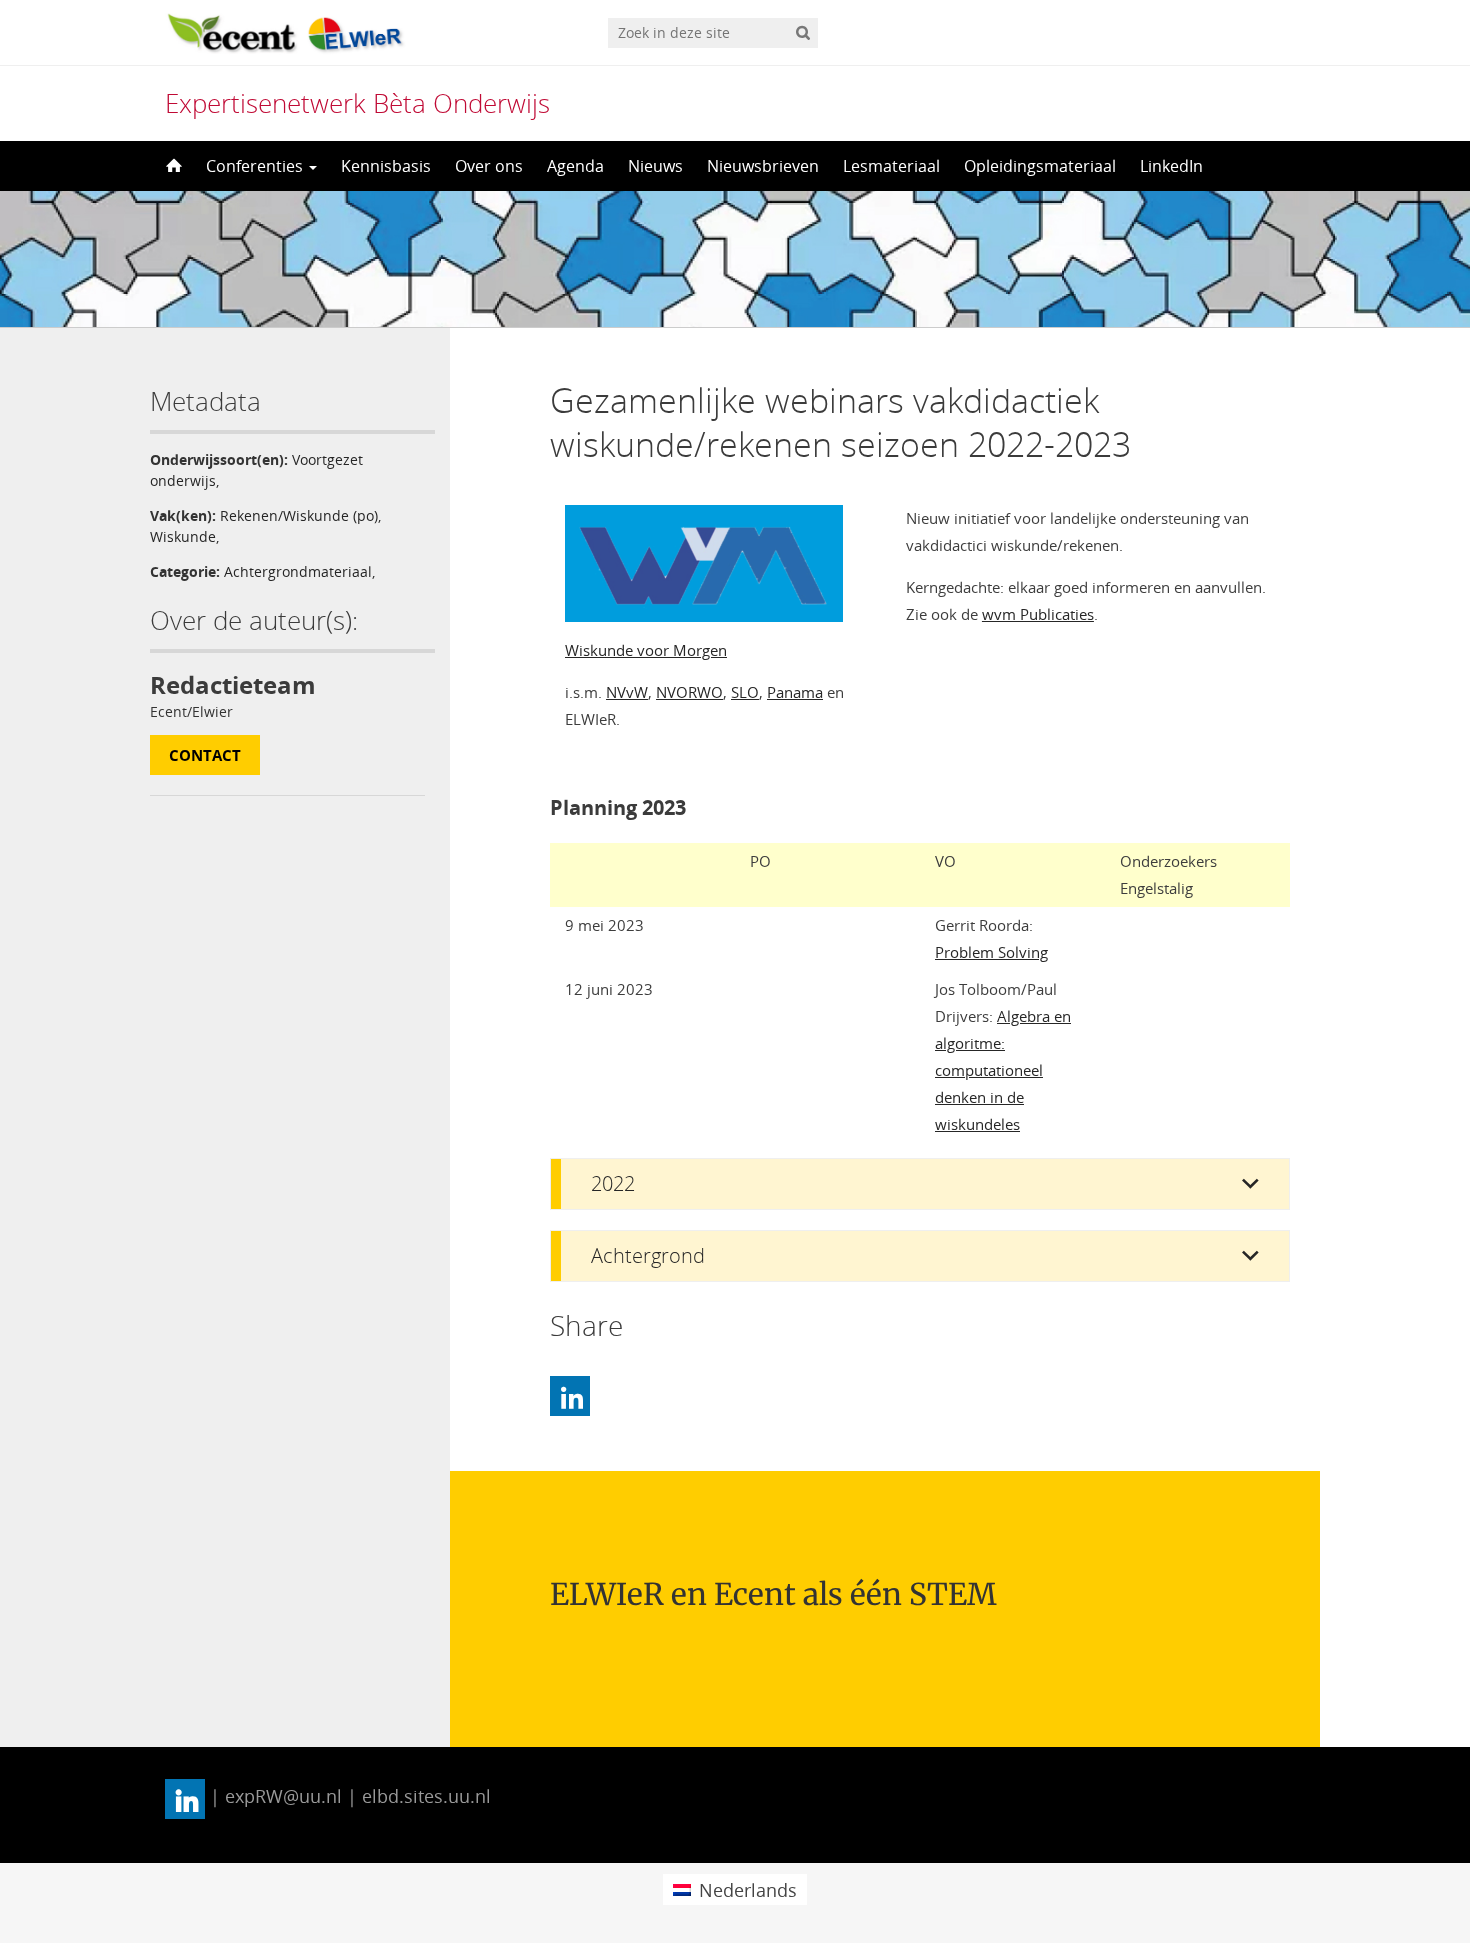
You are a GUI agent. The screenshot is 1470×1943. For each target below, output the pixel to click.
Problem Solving (991, 952)
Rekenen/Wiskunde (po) (299, 515)
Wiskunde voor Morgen (646, 650)
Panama (795, 692)
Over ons (489, 166)
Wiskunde (183, 536)
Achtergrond (648, 1255)
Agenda (575, 166)
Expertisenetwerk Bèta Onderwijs (357, 103)
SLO (745, 692)
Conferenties (256, 166)
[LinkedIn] (570, 1396)
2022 (613, 1183)
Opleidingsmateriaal (1040, 166)
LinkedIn (1171, 166)
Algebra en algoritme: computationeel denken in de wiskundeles (1003, 1070)
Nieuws (655, 166)
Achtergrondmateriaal (298, 571)
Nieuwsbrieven (763, 166)
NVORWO (689, 692)
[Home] (172, 166)
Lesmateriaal (891, 166)
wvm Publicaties (1038, 614)
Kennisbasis (386, 166)
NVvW (627, 692)
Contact (205, 755)
